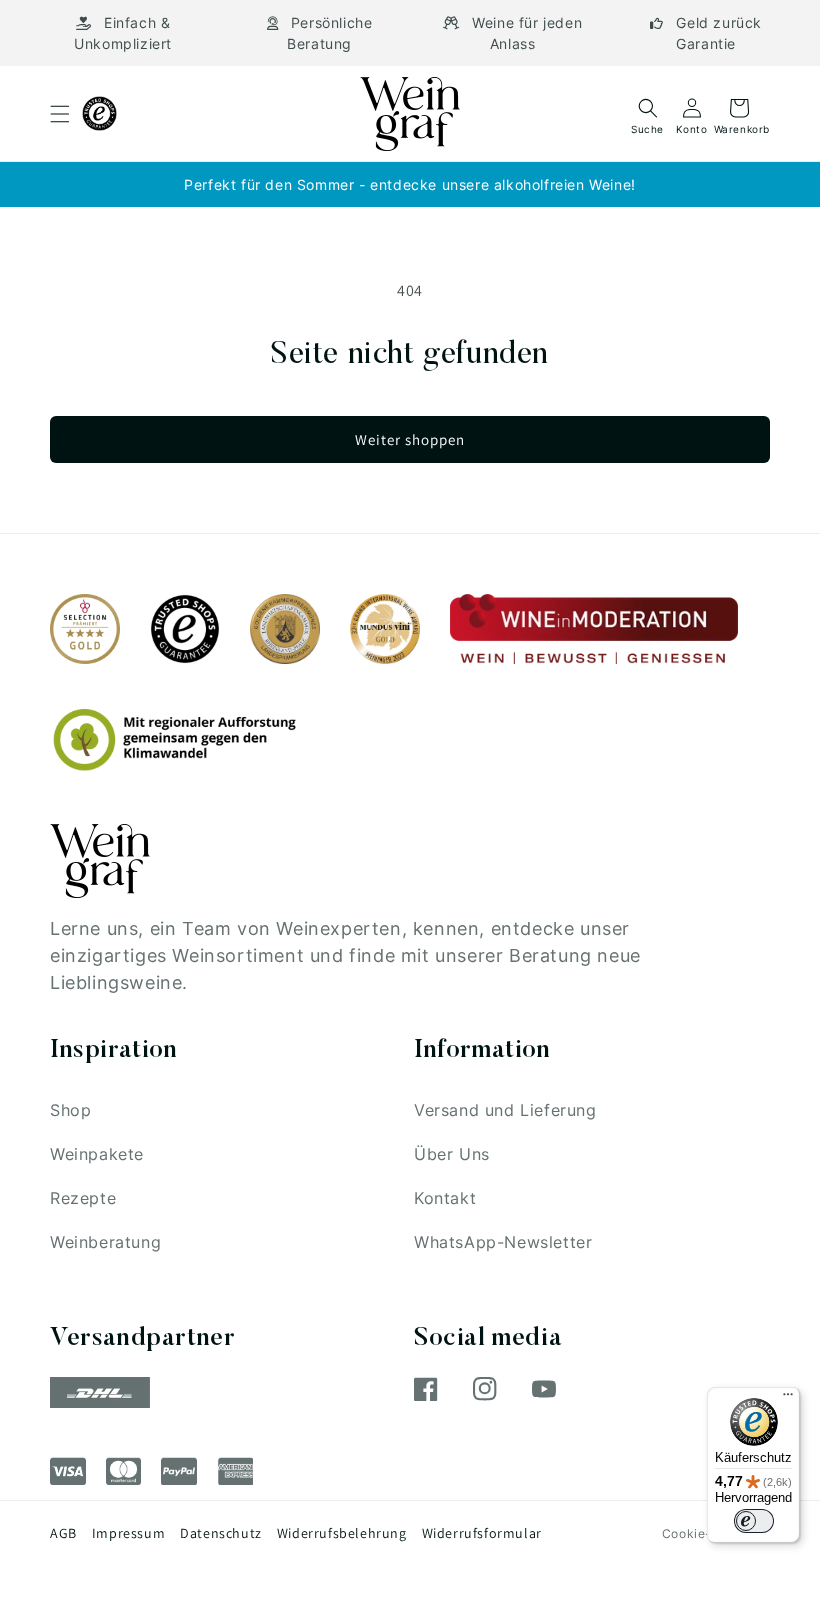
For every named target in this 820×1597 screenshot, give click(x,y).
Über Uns (452, 1154)
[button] (60, 114)
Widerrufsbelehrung (342, 1533)
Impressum (128, 1533)
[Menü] (788, 1399)
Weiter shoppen (410, 439)
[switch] (754, 1521)
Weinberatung (105, 1242)
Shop (70, 1110)
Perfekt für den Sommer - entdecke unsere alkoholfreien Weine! (410, 184)
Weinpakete (97, 1154)
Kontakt (445, 1198)
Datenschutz (221, 1533)
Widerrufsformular (482, 1533)
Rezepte (83, 1198)
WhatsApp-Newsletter (503, 1242)
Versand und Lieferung (505, 1110)
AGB (63, 1533)
